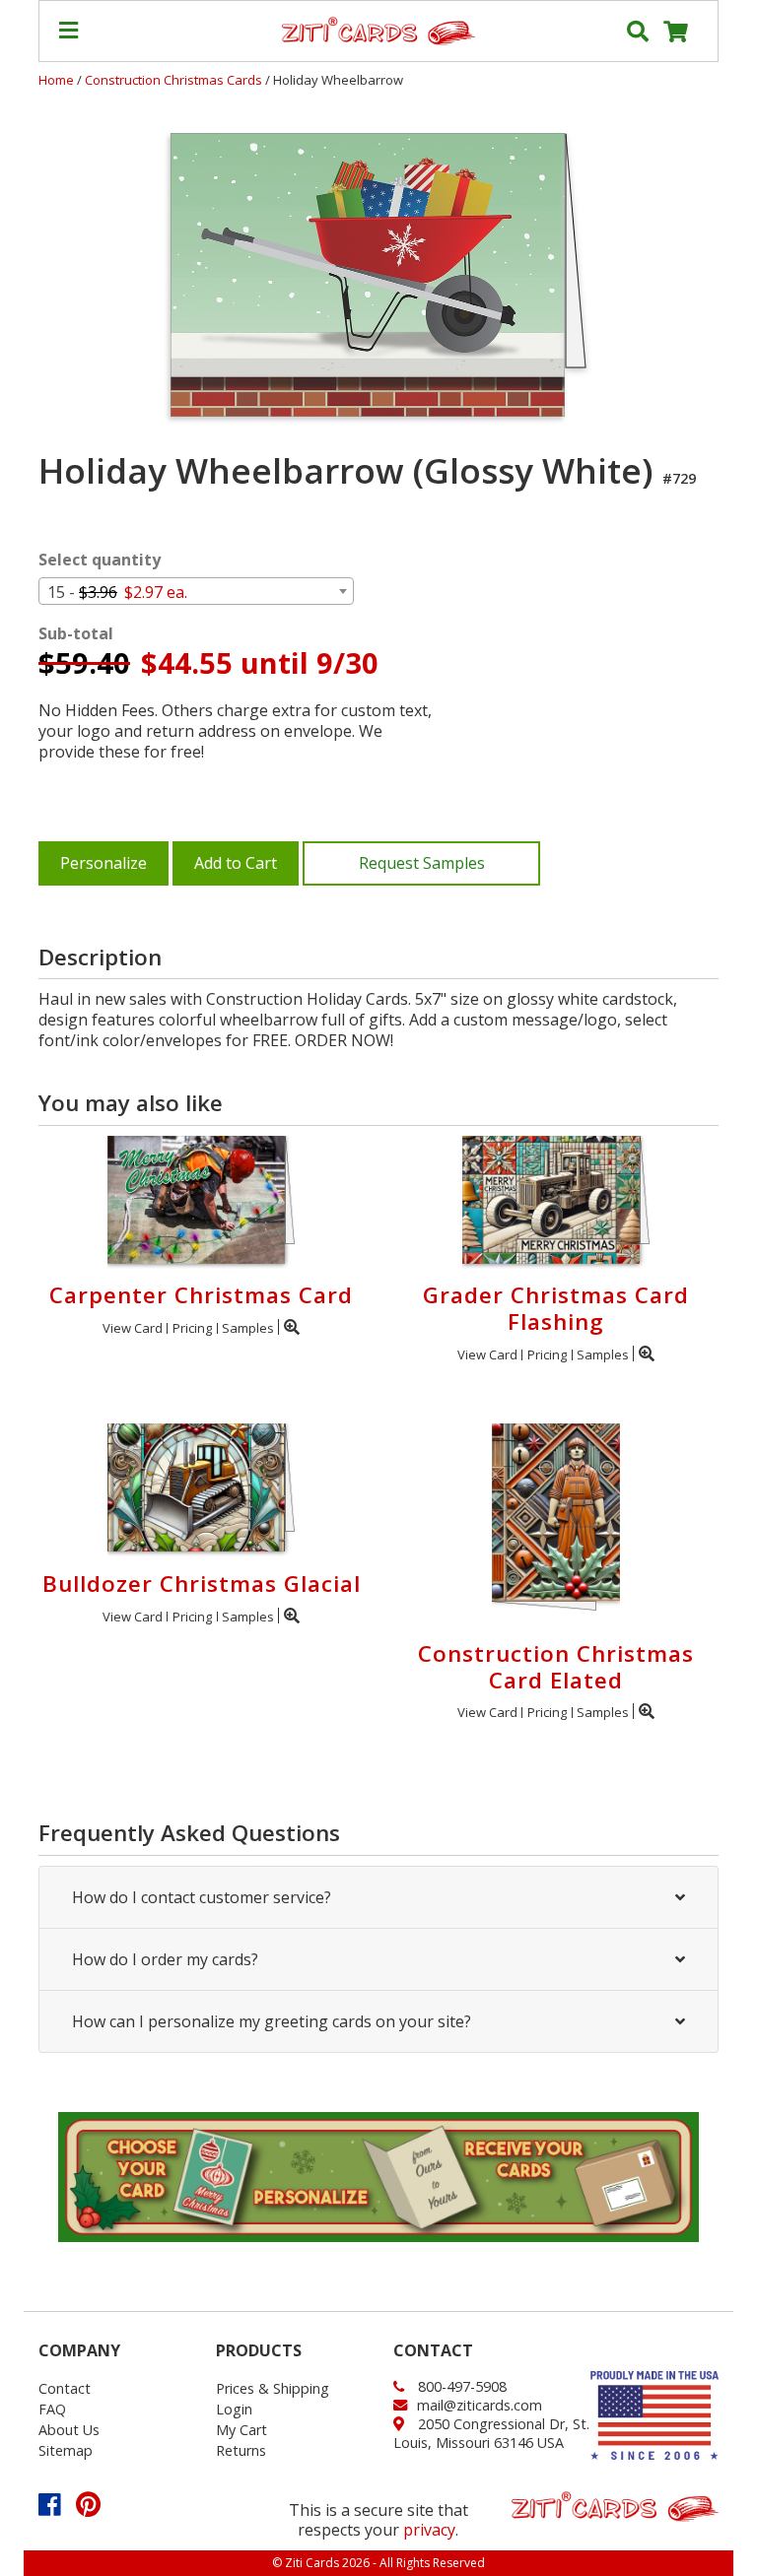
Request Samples (422, 863)
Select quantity (100, 560)
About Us (69, 2430)
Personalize (103, 863)
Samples (248, 1328)
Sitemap (66, 2450)
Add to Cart (236, 863)
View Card (133, 1328)
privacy (429, 2530)
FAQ (52, 2409)
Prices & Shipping (273, 2388)
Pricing (192, 1328)
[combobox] (196, 591)
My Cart (241, 2430)
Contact (65, 2388)
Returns (241, 2450)
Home (56, 80)
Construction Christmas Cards (175, 80)
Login (234, 2409)
